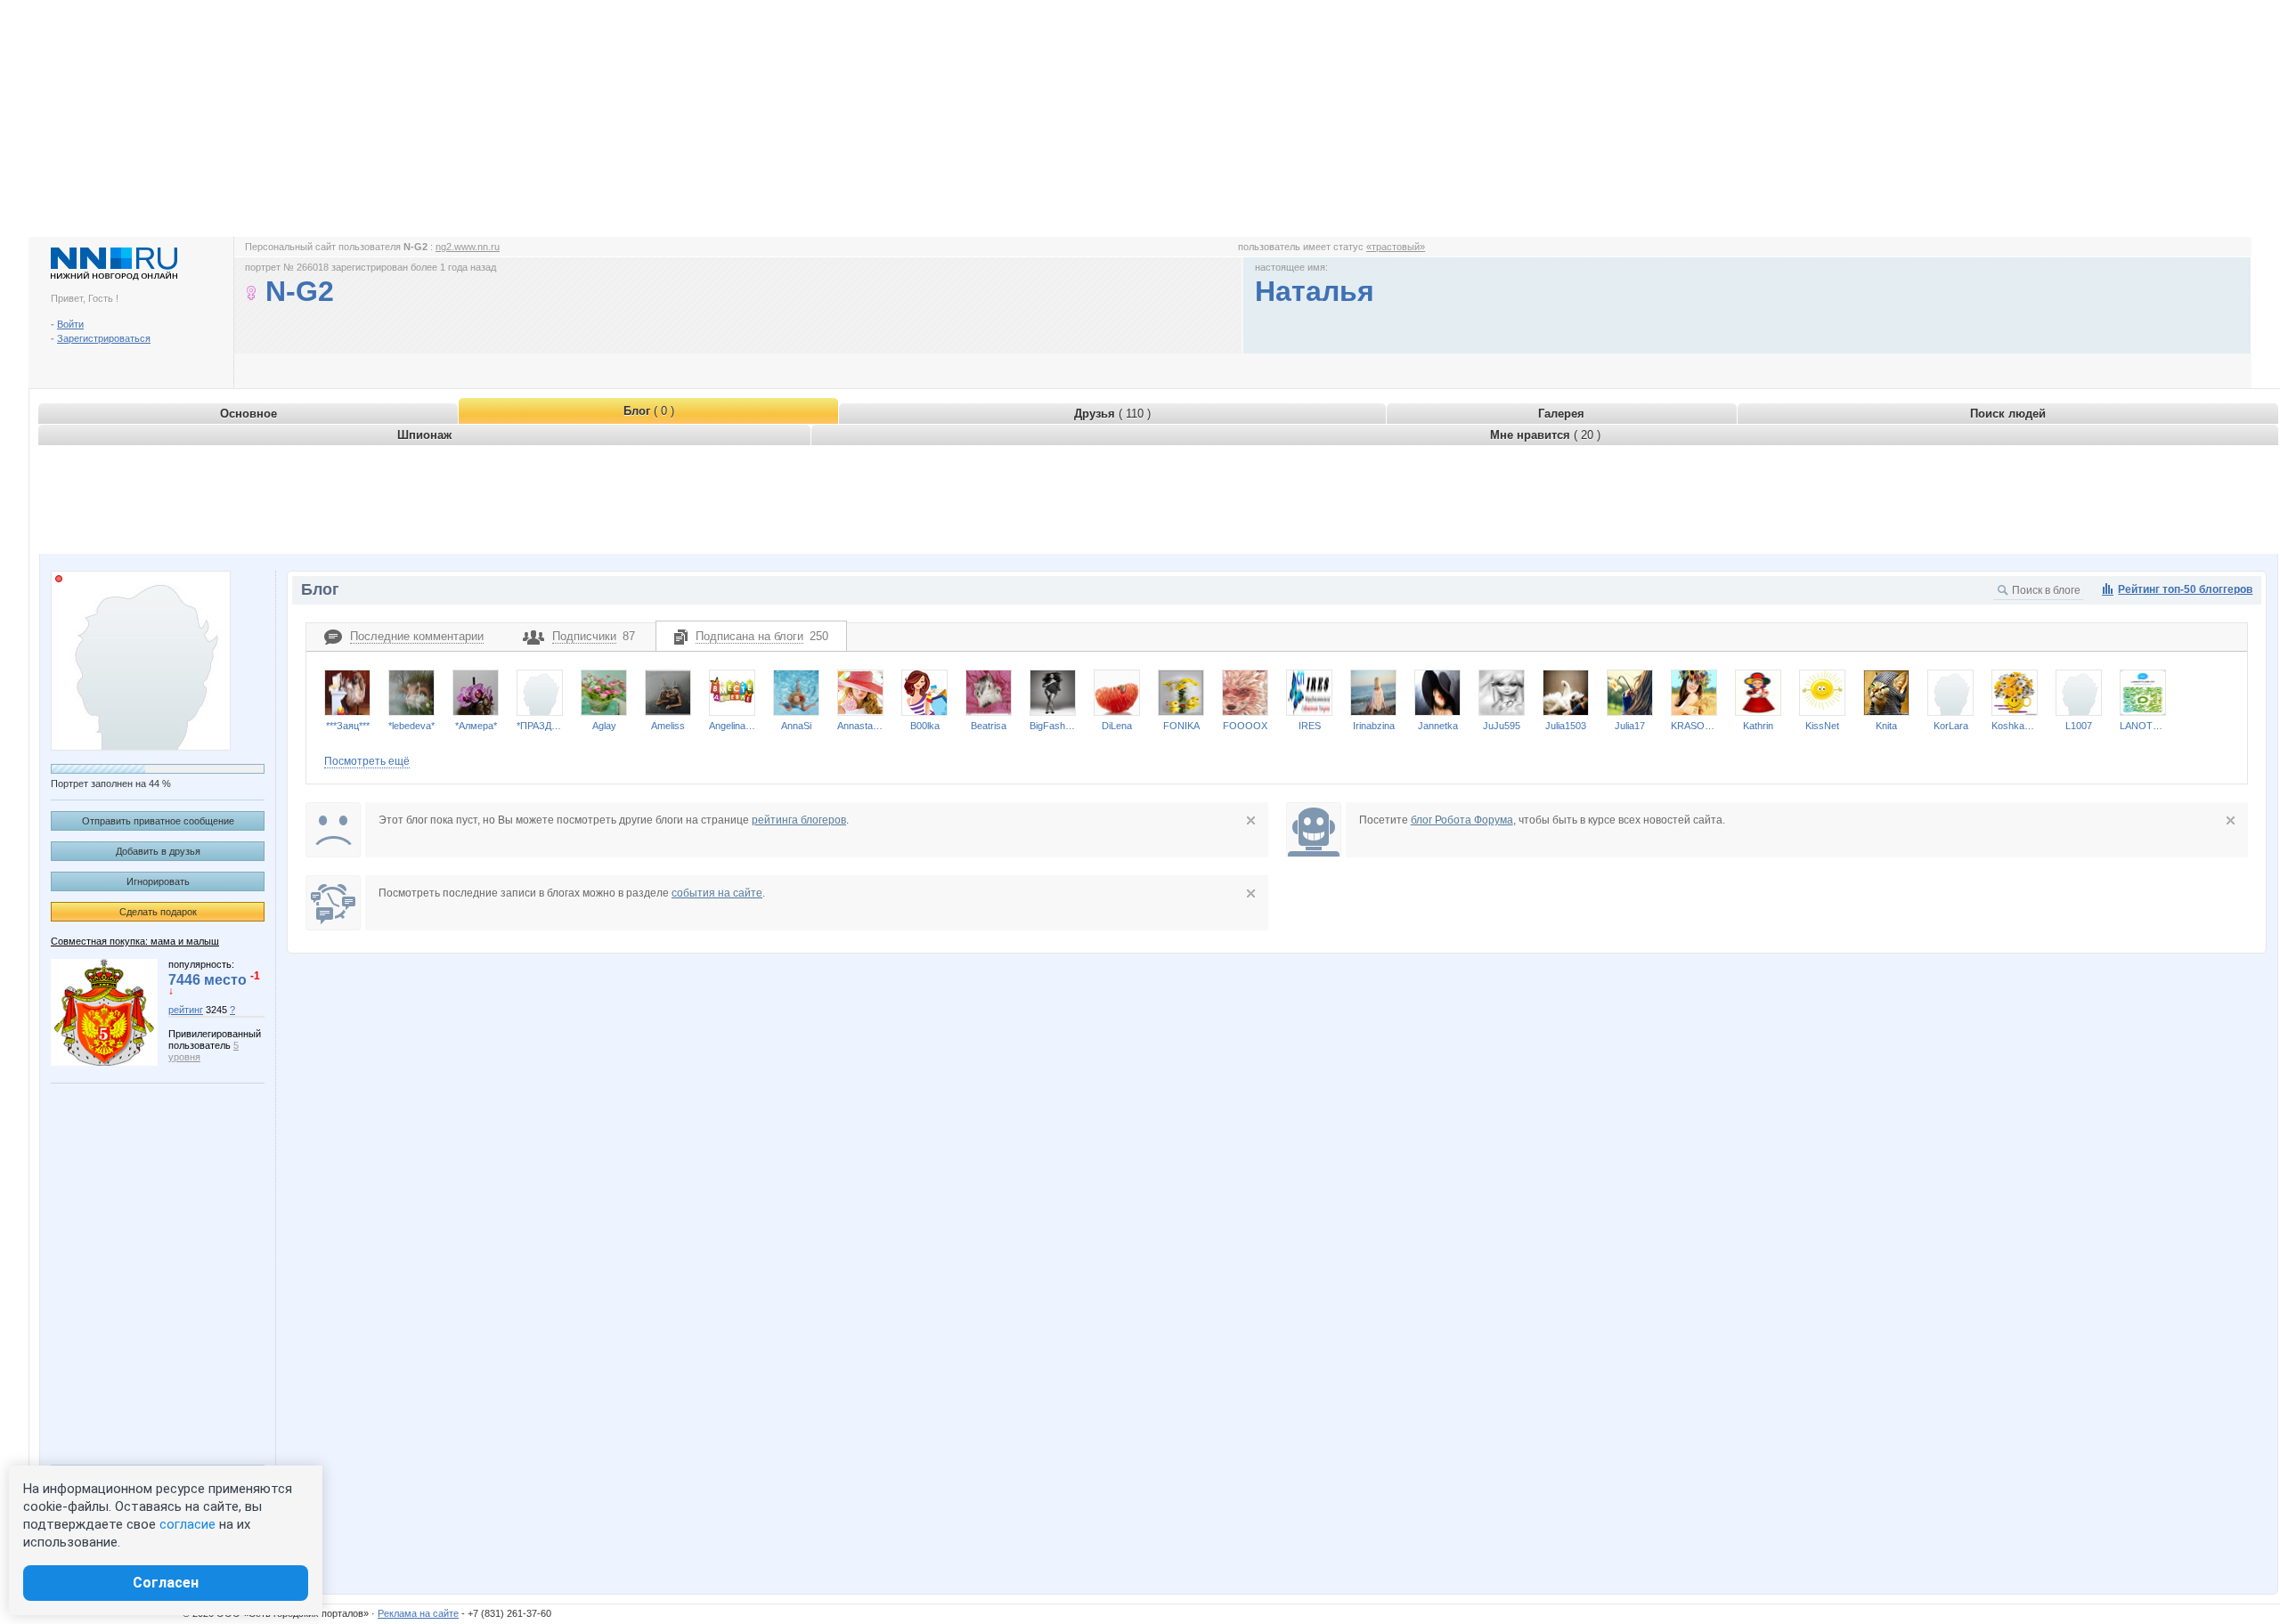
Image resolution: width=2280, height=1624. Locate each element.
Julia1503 (1566, 726)
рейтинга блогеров (799, 820)
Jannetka (1438, 726)
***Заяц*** (348, 726)
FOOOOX (1245, 726)
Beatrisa (989, 726)
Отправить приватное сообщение (158, 821)
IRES (1310, 726)
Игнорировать (158, 881)
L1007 (2079, 726)
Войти (70, 324)
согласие (187, 1524)
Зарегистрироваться (104, 338)
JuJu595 (1502, 726)
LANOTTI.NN (2143, 726)
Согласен (166, 1583)
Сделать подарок (158, 912)
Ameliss (668, 726)
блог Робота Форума (1462, 820)
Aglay (604, 726)
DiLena (1117, 726)
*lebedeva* (411, 726)
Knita (1886, 726)
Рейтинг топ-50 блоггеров (2185, 589)
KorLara (1951, 726)
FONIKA (1181, 726)
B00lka (925, 726)
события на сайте (717, 893)
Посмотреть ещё (367, 761)
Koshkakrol (2015, 726)
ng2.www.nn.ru (468, 247)
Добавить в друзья (158, 851)
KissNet (1822, 726)
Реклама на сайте (418, 1613)
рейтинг (186, 1010)
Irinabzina (1374, 726)
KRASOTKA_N (1694, 726)
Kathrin (1758, 726)
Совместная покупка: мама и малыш (135, 941)
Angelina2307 (732, 726)
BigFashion (1053, 726)
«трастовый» (1396, 247)
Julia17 (1630, 726)
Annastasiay (860, 726)
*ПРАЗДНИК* (540, 726)
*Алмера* (476, 726)
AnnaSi (796, 726)
